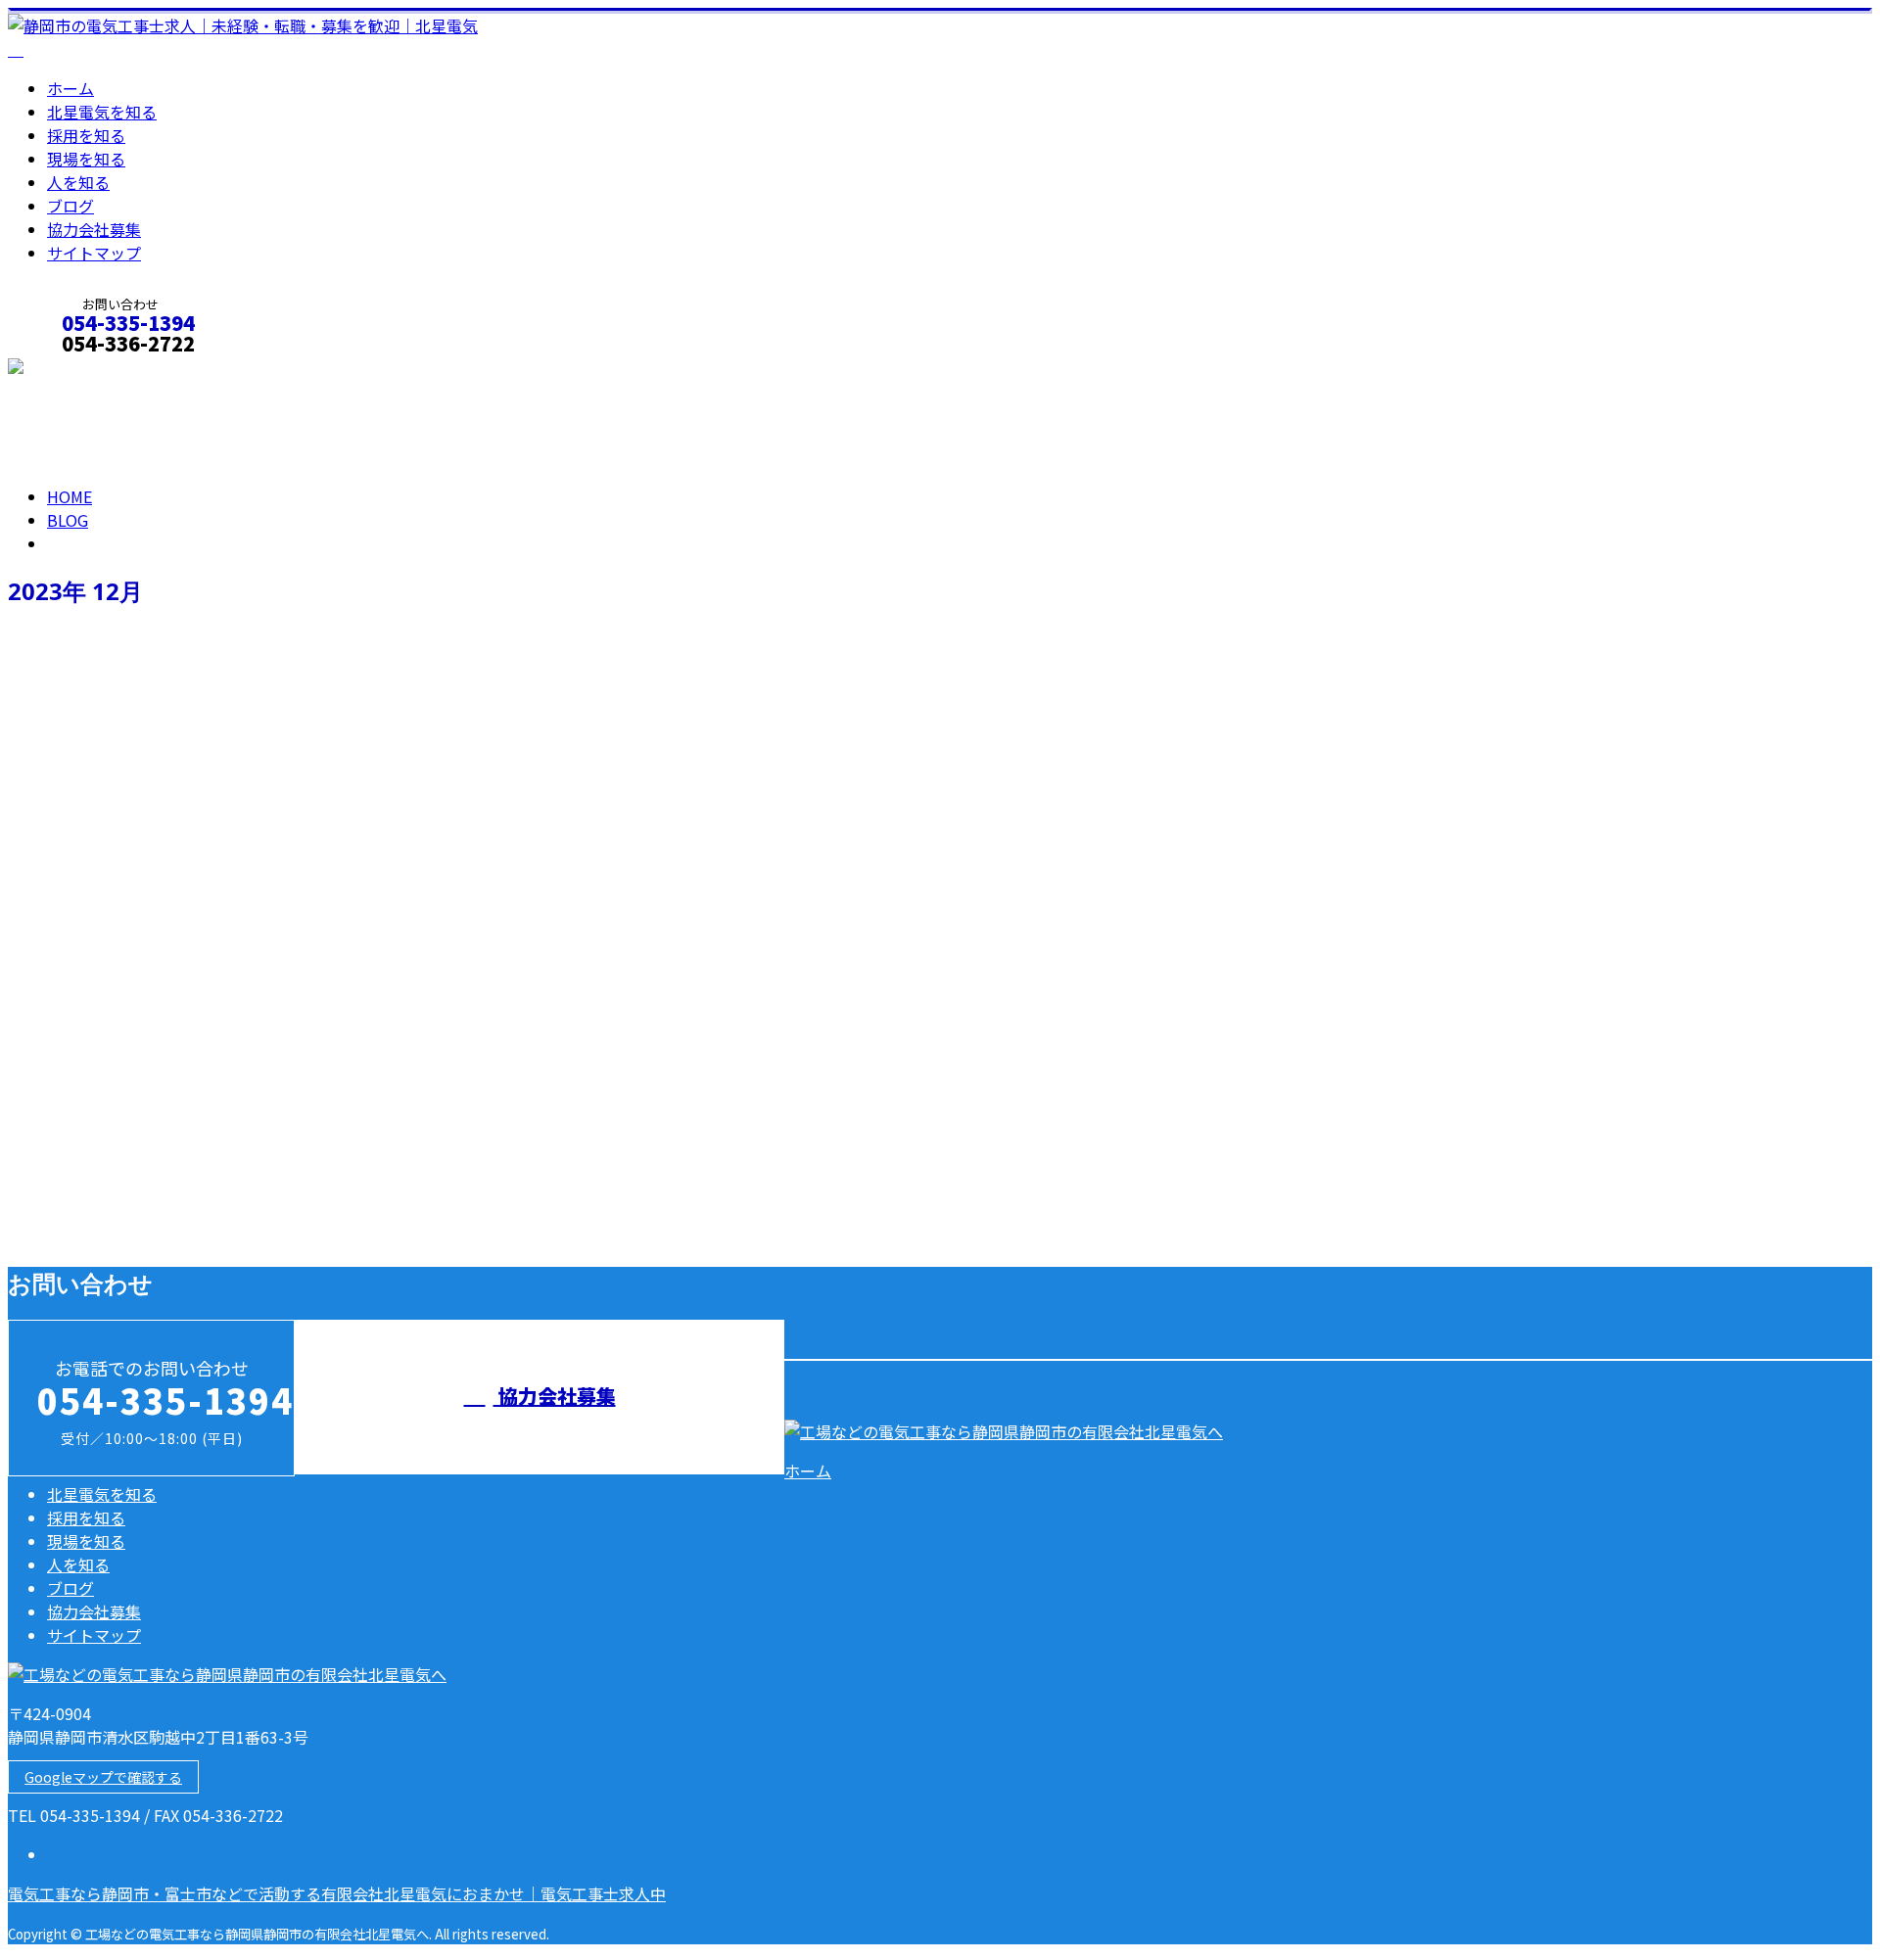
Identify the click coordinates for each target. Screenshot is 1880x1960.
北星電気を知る (102, 112)
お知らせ (117, 1236)
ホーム (70, 88)
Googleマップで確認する (103, 1777)
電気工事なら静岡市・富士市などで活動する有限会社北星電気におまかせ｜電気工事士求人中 (337, 1893)
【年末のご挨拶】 (82, 1153)
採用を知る (86, 135)
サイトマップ (94, 253)
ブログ (70, 206)
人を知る (78, 182)
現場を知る (86, 159)
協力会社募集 (94, 229)
